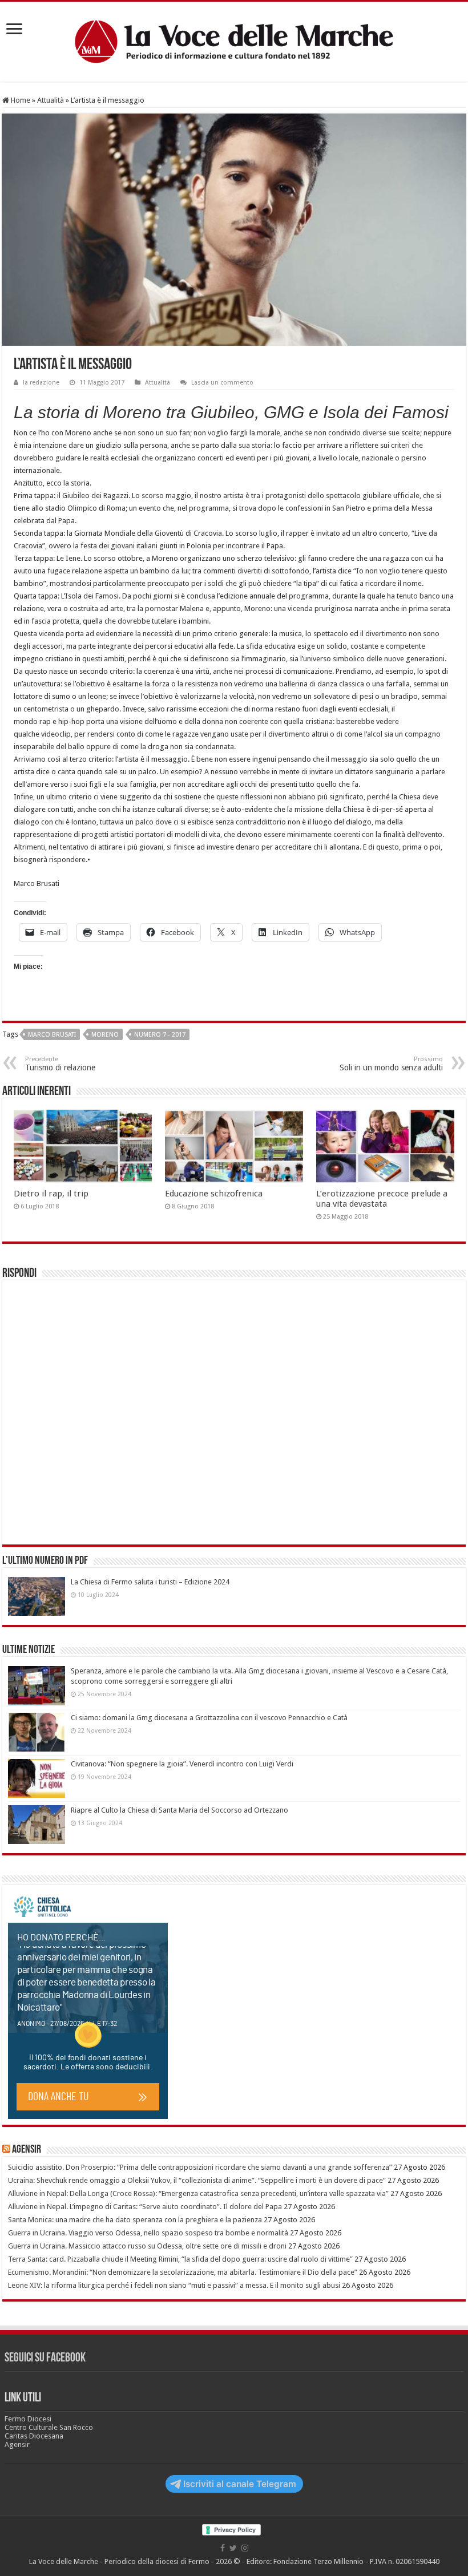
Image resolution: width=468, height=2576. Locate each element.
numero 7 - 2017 (160, 1035)
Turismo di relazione (60, 1064)
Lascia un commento (222, 383)
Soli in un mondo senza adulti (391, 1064)
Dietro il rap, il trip (51, 1194)
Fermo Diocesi (28, 2419)
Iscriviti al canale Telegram (240, 2484)
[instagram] (245, 2548)
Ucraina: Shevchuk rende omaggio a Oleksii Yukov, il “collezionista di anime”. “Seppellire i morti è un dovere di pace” (197, 2180)
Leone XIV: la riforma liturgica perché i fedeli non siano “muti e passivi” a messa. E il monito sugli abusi (174, 2285)
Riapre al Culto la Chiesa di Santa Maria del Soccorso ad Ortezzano (179, 1810)
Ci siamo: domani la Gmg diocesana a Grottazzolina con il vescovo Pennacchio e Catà (209, 1718)
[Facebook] (223, 2548)
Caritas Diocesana (34, 2436)
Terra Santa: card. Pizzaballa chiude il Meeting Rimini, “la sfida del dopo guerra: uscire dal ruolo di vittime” (180, 2259)
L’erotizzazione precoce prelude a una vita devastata (382, 1199)
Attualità (51, 100)
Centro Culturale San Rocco (49, 2427)
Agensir (27, 2150)
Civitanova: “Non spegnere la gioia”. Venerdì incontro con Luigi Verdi (182, 1764)
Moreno (105, 1035)
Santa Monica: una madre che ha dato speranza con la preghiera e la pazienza (135, 2220)
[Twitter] (233, 2548)
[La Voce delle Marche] (234, 42)
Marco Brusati (52, 1035)
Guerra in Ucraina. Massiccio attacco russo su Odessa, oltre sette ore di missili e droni (147, 2246)
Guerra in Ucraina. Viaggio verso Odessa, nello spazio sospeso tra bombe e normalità (148, 2233)
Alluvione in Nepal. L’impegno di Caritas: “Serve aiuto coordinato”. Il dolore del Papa (145, 2207)
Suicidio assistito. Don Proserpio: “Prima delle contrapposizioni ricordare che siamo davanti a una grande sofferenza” (200, 2167)
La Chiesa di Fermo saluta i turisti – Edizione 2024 (150, 1582)
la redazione (41, 383)
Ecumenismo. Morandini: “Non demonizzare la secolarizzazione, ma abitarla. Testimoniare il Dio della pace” (183, 2272)
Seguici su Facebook (45, 2358)
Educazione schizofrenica (214, 1194)
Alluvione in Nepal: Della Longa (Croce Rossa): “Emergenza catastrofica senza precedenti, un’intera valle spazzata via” (198, 2193)
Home (20, 100)
